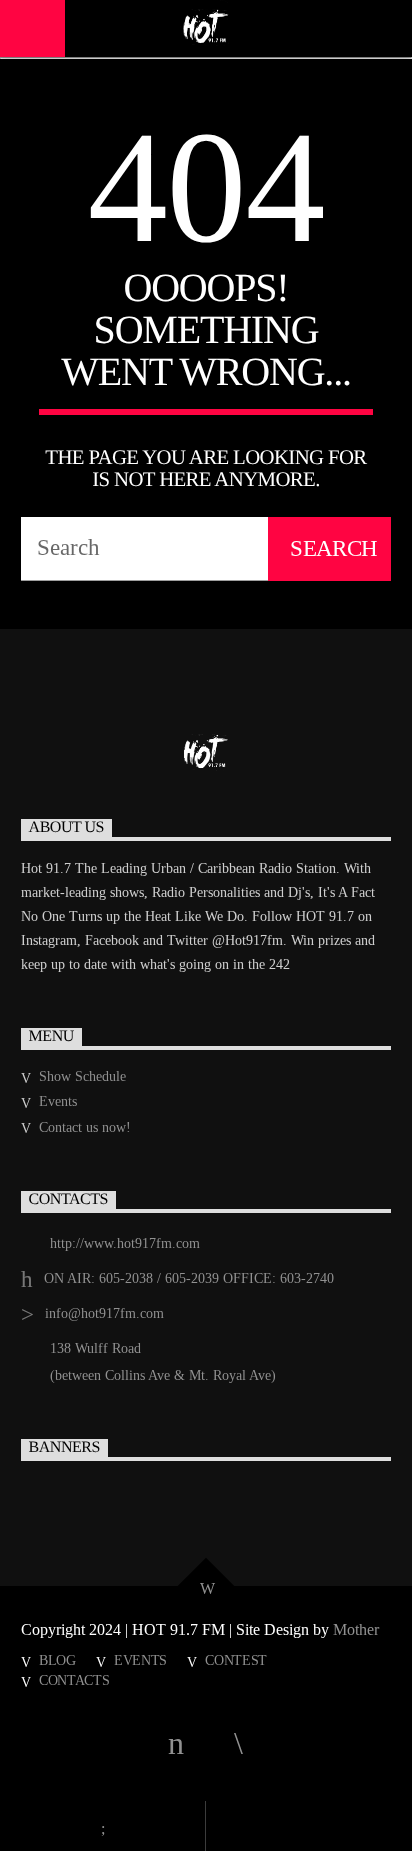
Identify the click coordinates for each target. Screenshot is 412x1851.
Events (58, 1101)
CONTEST (236, 1660)
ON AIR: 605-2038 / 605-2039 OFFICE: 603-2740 (189, 1278)
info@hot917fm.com (104, 1313)
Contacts (74, 1680)
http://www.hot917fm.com (125, 1243)
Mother (358, 1629)
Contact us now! (85, 1127)
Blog (57, 1660)
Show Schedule (82, 1076)
